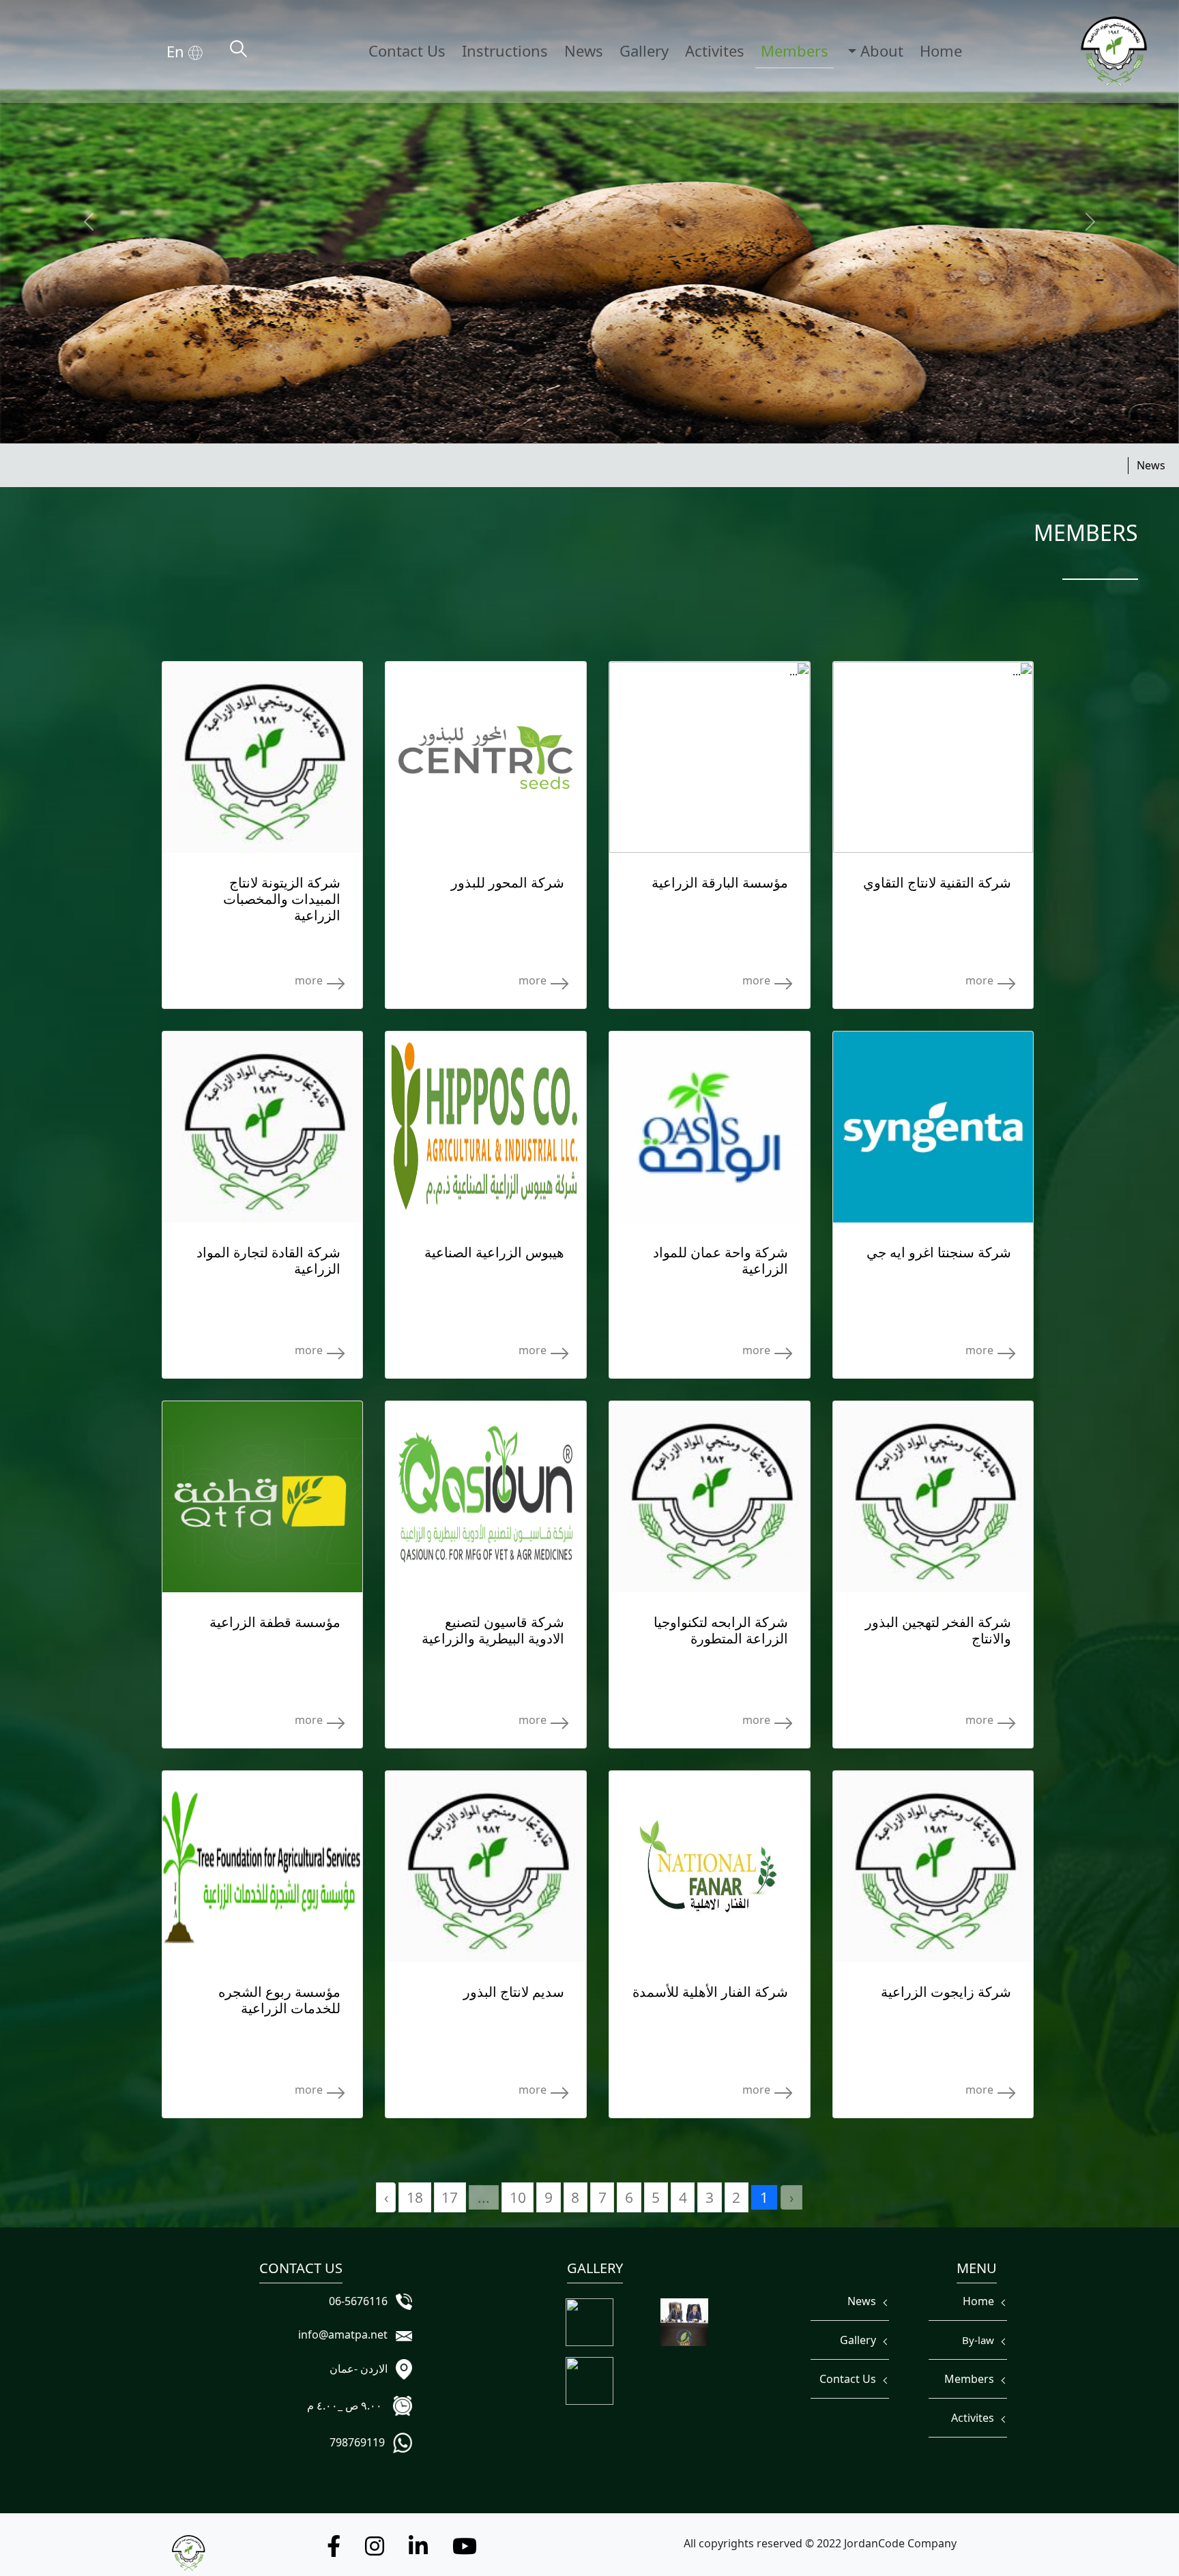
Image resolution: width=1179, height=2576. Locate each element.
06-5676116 (361, 2301)
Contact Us (407, 50)
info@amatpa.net (346, 2334)
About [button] (880, 50)
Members (795, 50)
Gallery (644, 50)
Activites (715, 50)
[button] (465, 2550)
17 (450, 2197)
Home (941, 50)
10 (518, 2197)
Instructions (505, 50)
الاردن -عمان (361, 2369)
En (177, 51)
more (981, 980)
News (584, 50)
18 (415, 2197)
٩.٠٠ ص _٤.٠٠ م (349, 2405)
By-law (981, 2340)
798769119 (360, 2442)
